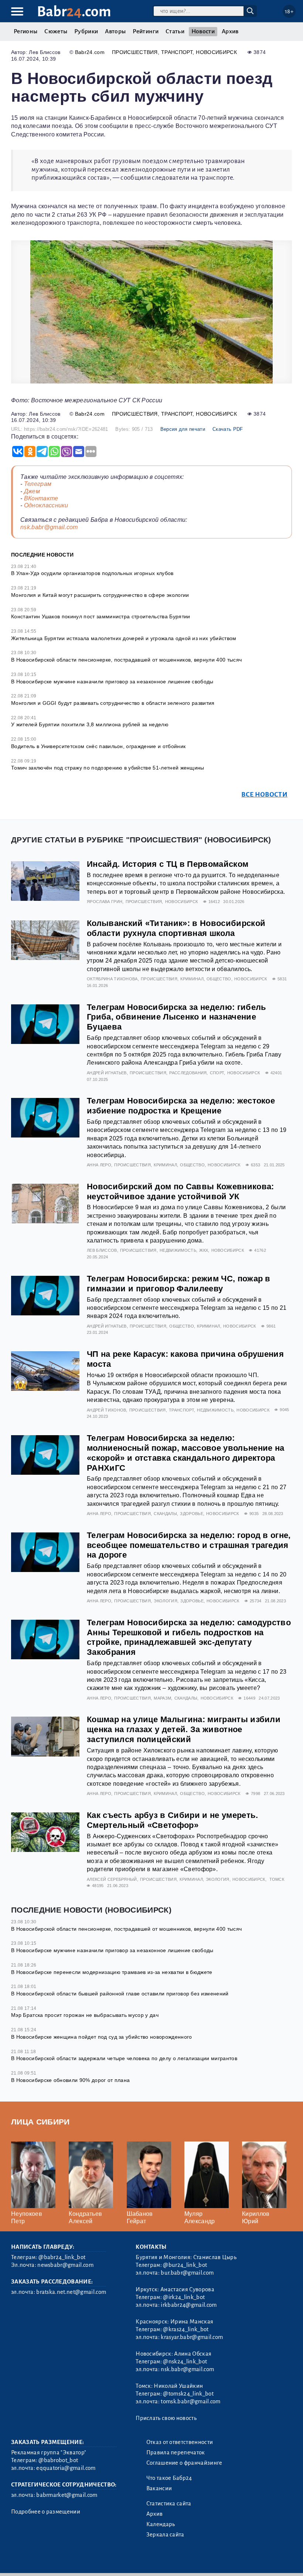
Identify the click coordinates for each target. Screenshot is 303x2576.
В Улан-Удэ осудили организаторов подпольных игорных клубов (92, 573)
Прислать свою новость (166, 2418)
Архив (230, 31)
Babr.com (74, 12)
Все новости (264, 795)
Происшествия (135, 52)
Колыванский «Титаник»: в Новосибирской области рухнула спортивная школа (176, 928)
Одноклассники (46, 505)
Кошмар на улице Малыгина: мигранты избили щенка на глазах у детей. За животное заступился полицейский (184, 1729)
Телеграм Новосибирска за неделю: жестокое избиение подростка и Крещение (181, 1106)
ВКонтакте (41, 498)
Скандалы (165, 1514)
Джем (32, 491)
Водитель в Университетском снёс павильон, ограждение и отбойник (98, 746)
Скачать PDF (228, 429)
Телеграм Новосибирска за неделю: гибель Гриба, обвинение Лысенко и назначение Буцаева (176, 1017)
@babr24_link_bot (62, 2257)
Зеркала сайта (165, 2535)
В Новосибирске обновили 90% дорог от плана (70, 2080)
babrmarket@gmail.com (67, 2495)
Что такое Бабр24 (169, 2478)
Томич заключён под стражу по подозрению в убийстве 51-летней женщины (108, 768)
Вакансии (159, 2488)
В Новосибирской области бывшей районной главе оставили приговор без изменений (120, 1994)
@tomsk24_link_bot (188, 2394)
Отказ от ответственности (180, 2442)
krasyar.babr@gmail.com (192, 2337)
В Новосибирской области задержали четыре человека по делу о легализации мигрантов (124, 2058)
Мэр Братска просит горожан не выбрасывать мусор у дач (85, 2015)
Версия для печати (183, 429)
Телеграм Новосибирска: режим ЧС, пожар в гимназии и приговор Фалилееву (179, 1284)
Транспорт (177, 52)
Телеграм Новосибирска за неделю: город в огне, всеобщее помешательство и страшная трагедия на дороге (189, 1545)
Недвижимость (178, 1250)
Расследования (188, 1073)
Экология (166, 1601)
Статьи (175, 31)
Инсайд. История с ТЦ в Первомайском (168, 864)
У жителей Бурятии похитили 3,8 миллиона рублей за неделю (90, 724)
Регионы (25, 31)
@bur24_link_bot (185, 2265)
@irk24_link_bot (184, 2297)
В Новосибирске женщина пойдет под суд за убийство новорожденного (101, 2037)
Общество (219, 979)
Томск (277, 1879)
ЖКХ (204, 1250)
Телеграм (38, 484)
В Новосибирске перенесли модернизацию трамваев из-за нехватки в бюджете (112, 1972)
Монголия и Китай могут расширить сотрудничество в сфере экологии (100, 595)
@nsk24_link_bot (185, 2362)
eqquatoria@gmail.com (66, 2468)
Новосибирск (216, 52)
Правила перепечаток (176, 2452)
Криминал (192, 979)
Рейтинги (146, 31)
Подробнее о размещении (46, 2512)
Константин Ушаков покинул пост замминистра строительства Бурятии (101, 616)
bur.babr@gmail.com (187, 2273)
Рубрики (86, 31)
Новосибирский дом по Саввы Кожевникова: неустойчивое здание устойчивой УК (180, 1191)
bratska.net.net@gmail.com (71, 2292)
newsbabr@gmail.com (65, 2265)
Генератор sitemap (179, 2561)
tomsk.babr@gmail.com (190, 2401)
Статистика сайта (169, 2504)
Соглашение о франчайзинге (184, 2463)
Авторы (115, 31)
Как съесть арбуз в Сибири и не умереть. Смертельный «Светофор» (172, 1820)
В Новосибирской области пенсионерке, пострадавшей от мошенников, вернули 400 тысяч (126, 660)
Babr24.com (90, 52)
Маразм (162, 1698)
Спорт (217, 1073)
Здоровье (192, 1514)
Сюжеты (56, 31)
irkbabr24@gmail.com (189, 2305)
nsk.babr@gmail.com (49, 527)
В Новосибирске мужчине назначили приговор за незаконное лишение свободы (112, 682)
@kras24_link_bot (186, 2329)
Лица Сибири (40, 2122)
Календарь (161, 2524)
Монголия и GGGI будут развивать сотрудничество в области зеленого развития (113, 703)
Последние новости (42, 555)
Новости (203, 31)
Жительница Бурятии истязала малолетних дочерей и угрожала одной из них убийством (124, 638)
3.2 (56, 2561)
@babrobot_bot (58, 2460)
